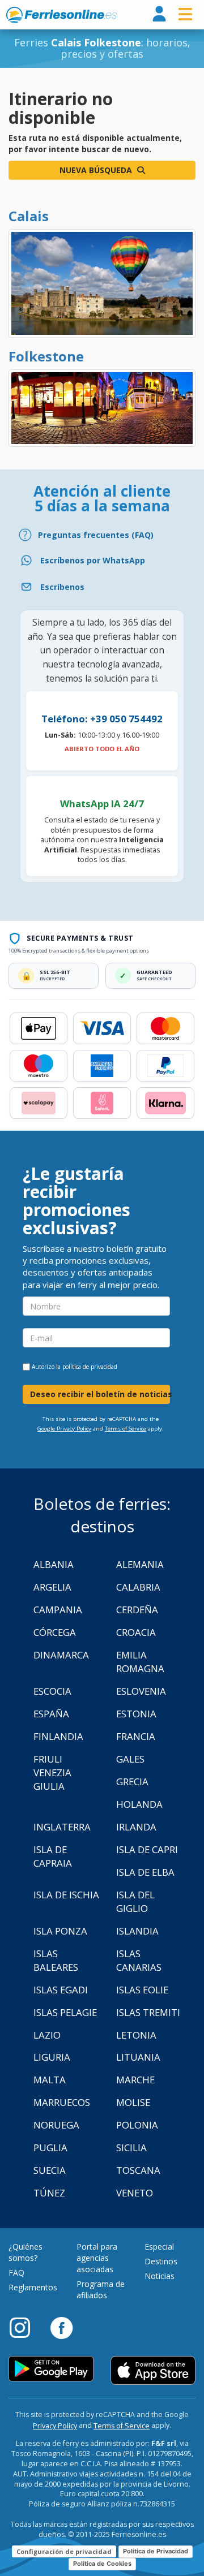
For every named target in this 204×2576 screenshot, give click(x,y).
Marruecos (62, 2102)
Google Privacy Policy (64, 1429)
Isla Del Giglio (135, 1901)
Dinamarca (61, 1655)
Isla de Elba (145, 1872)
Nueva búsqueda (97, 170)
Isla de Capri (147, 1849)
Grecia (132, 1782)
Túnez (49, 2193)
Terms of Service (126, 1429)
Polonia (137, 2125)
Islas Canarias (139, 1960)
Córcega (55, 1632)
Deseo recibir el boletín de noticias (100, 1394)
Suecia (50, 2170)
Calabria (138, 1587)
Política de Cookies (102, 2564)
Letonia (136, 2035)
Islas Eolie (142, 1990)
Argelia (52, 1587)
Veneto (135, 2193)
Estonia (136, 1714)
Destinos (161, 2261)
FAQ (16, 2273)
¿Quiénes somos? (25, 2252)
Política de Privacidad (156, 2551)
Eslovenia (141, 1691)
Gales (130, 1759)
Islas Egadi (61, 1990)
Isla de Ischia (66, 1895)
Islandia (137, 1931)
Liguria (52, 2057)
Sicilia (131, 2148)
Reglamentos (33, 2287)
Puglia (50, 2148)
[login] (159, 14)
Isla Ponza (60, 1931)
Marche (135, 2080)
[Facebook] (61, 2327)
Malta (50, 2080)
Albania (54, 1564)
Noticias (160, 2276)
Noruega (56, 2125)
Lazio (47, 2035)
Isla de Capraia (53, 1856)
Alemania (140, 1564)
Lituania (138, 2057)
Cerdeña (137, 1610)
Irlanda (136, 1827)
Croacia (136, 1632)
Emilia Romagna (140, 1662)
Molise (133, 2102)
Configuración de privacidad (64, 2551)
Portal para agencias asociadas (97, 2258)
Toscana (138, 2170)
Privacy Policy (55, 2426)
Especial (159, 2247)
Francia (136, 1736)
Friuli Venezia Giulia (52, 1772)
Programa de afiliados (101, 2289)
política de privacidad (90, 1367)
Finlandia (58, 1736)
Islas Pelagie (65, 2012)
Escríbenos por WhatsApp (93, 560)
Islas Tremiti (148, 2012)
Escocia (52, 1691)
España (51, 1714)
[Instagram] (25, 2327)
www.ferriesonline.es (61, 15)
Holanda (139, 1804)
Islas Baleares (56, 1960)
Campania (58, 1610)
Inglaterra (62, 1827)
